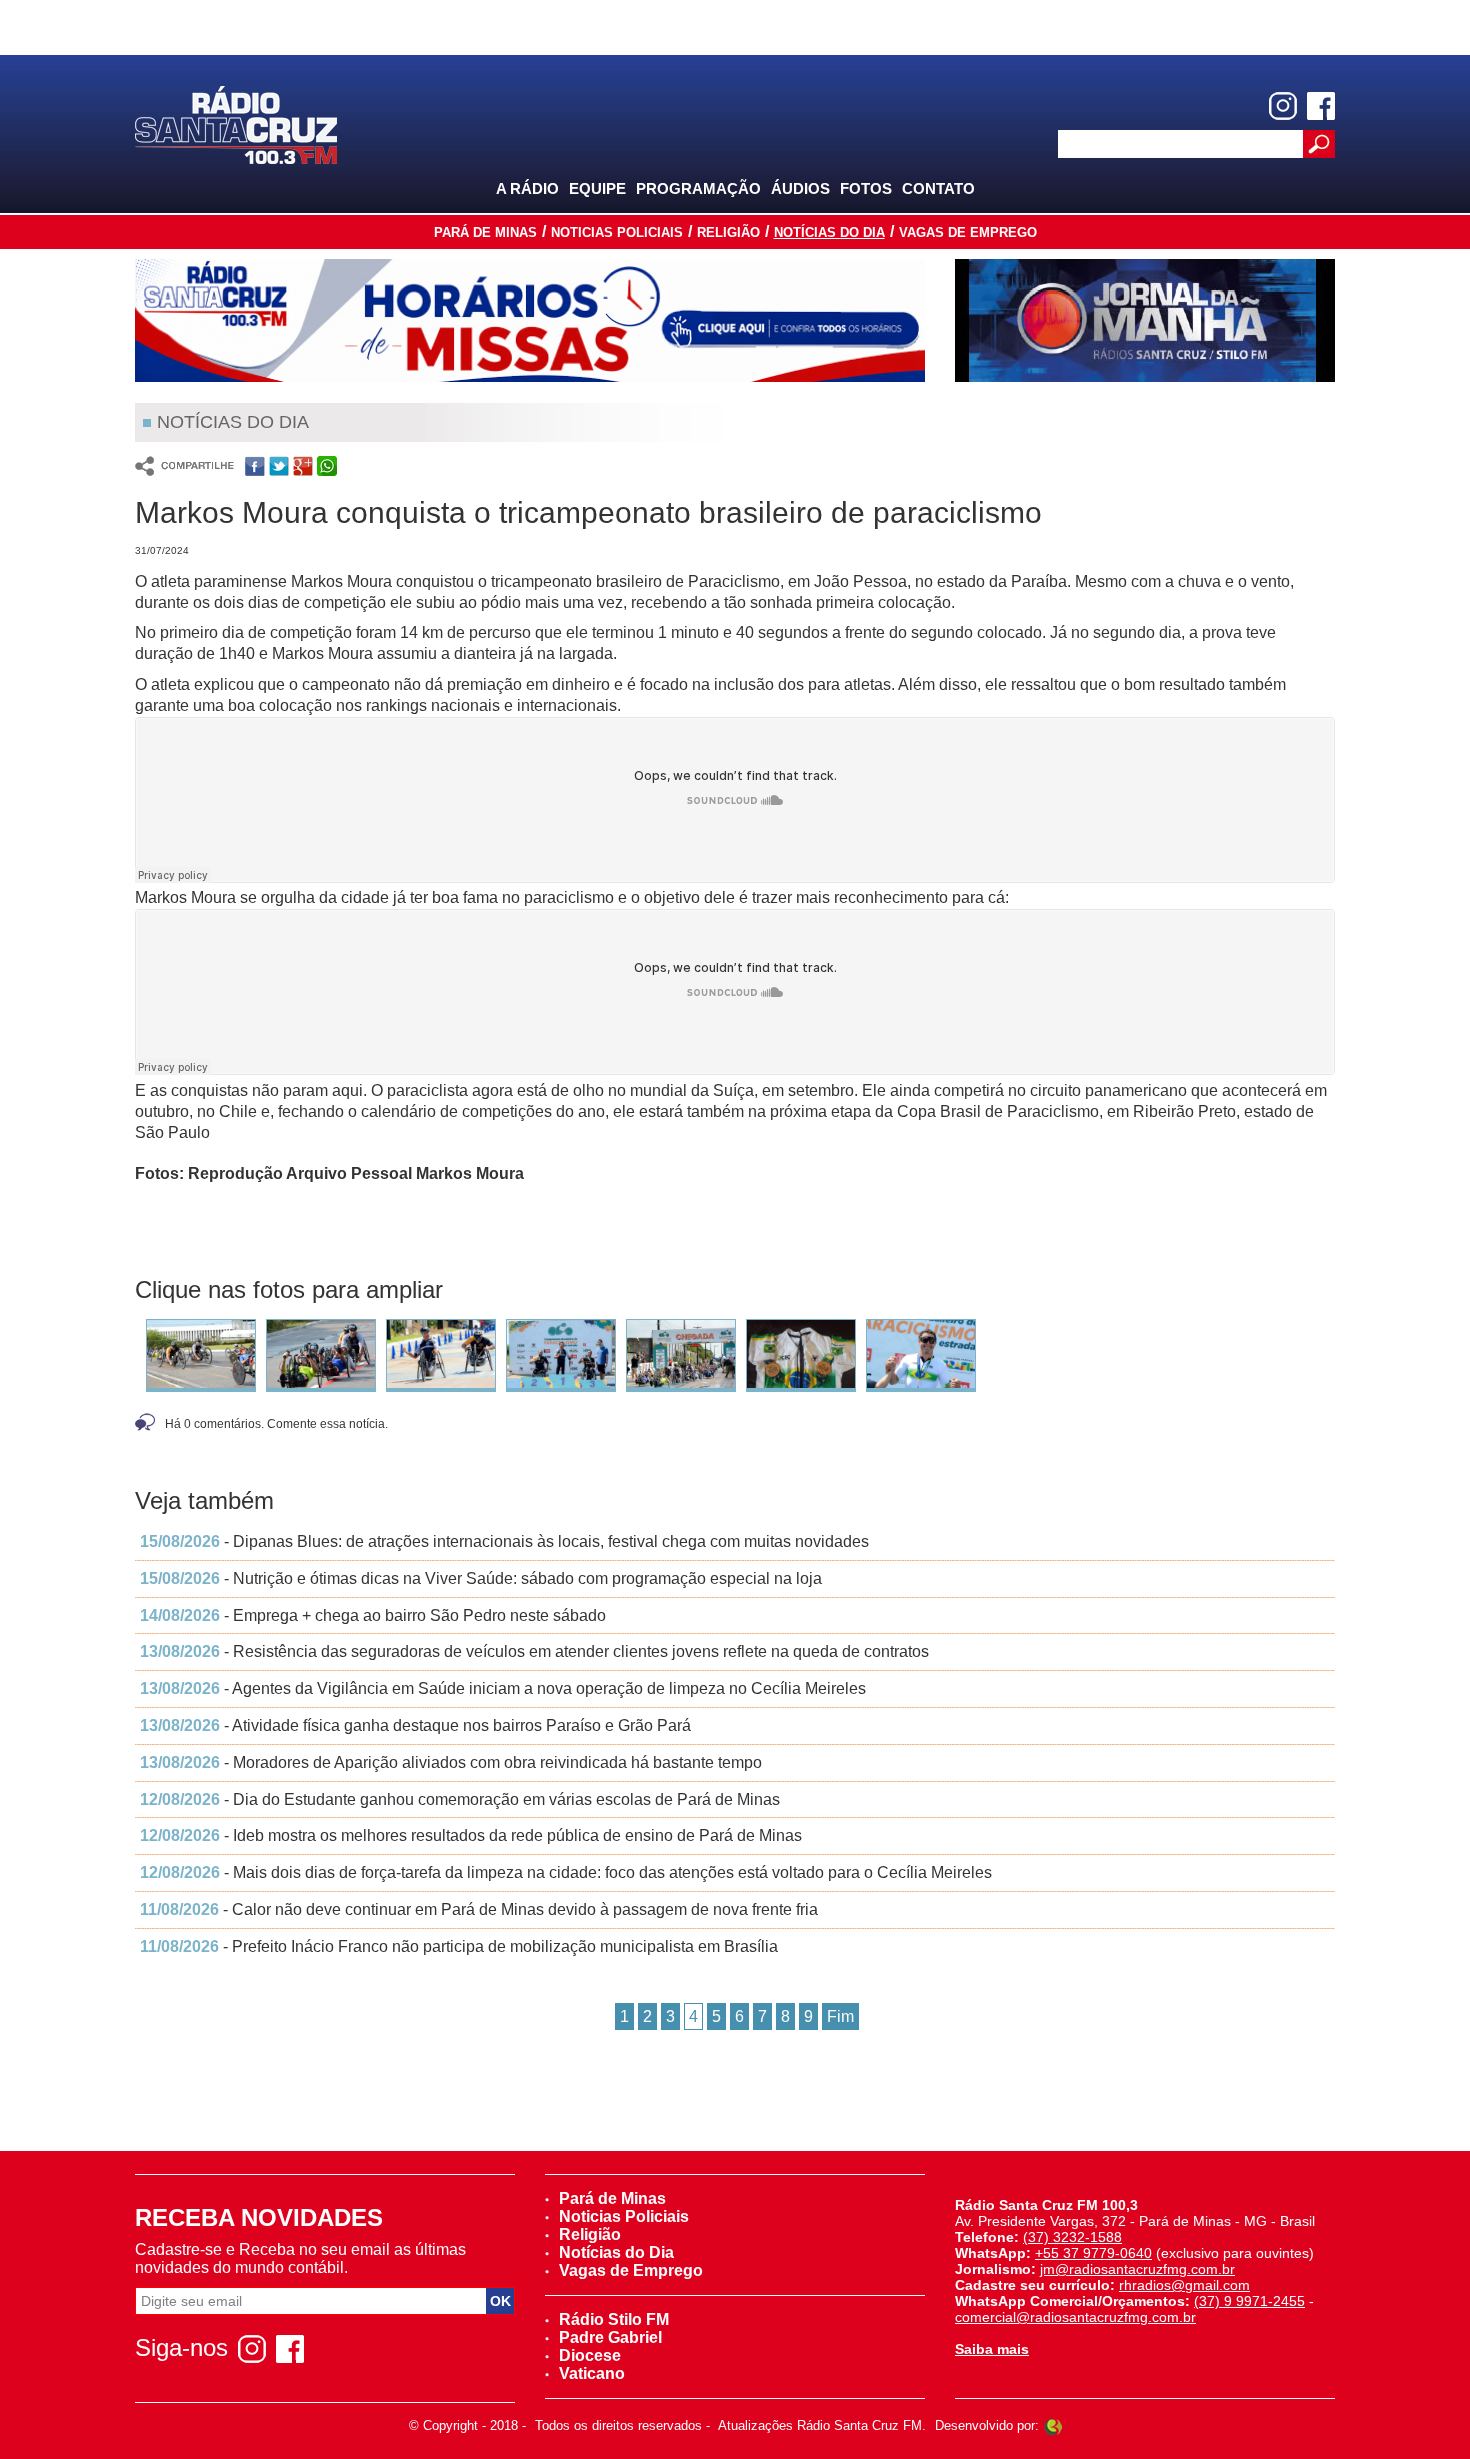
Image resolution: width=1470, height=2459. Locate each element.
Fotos (866, 188)
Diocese (590, 2355)
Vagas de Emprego (968, 232)
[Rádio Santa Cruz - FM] (236, 123)
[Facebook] (1321, 106)
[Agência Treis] (1053, 2425)
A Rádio (527, 188)
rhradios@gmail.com (1184, 2285)
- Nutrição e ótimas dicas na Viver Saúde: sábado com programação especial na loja (481, 1578)
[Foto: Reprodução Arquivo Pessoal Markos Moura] (201, 1354)
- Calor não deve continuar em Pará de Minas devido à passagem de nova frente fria (479, 1909)
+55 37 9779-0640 (1093, 2253)
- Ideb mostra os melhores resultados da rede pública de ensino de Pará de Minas (471, 1835)
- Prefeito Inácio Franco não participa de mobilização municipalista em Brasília (459, 1946)
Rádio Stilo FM (614, 2319)
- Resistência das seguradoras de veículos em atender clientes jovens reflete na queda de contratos (534, 1651)
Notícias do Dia (829, 232)
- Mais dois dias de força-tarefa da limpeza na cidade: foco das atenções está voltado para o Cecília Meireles (566, 1872)
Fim (840, 2016)
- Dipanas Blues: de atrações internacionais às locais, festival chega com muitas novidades (504, 1541)
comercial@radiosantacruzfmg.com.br (1075, 2317)
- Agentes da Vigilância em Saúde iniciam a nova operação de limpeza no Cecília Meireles (503, 1688)
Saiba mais (992, 2349)
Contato (938, 188)
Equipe (597, 188)
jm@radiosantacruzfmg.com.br (1137, 2269)
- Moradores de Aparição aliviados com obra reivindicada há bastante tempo (451, 1762)
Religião (728, 232)
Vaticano (592, 2373)
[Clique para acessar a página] (530, 320)
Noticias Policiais (617, 232)
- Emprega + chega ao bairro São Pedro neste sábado (373, 1615)
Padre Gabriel (610, 2337)
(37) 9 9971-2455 (1249, 2301)
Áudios (800, 188)
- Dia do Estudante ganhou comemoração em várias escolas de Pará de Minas (460, 1799)
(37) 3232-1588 (1072, 2237)
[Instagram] (1283, 106)
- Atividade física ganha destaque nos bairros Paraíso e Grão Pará (415, 1725)
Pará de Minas (485, 232)
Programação (698, 188)
